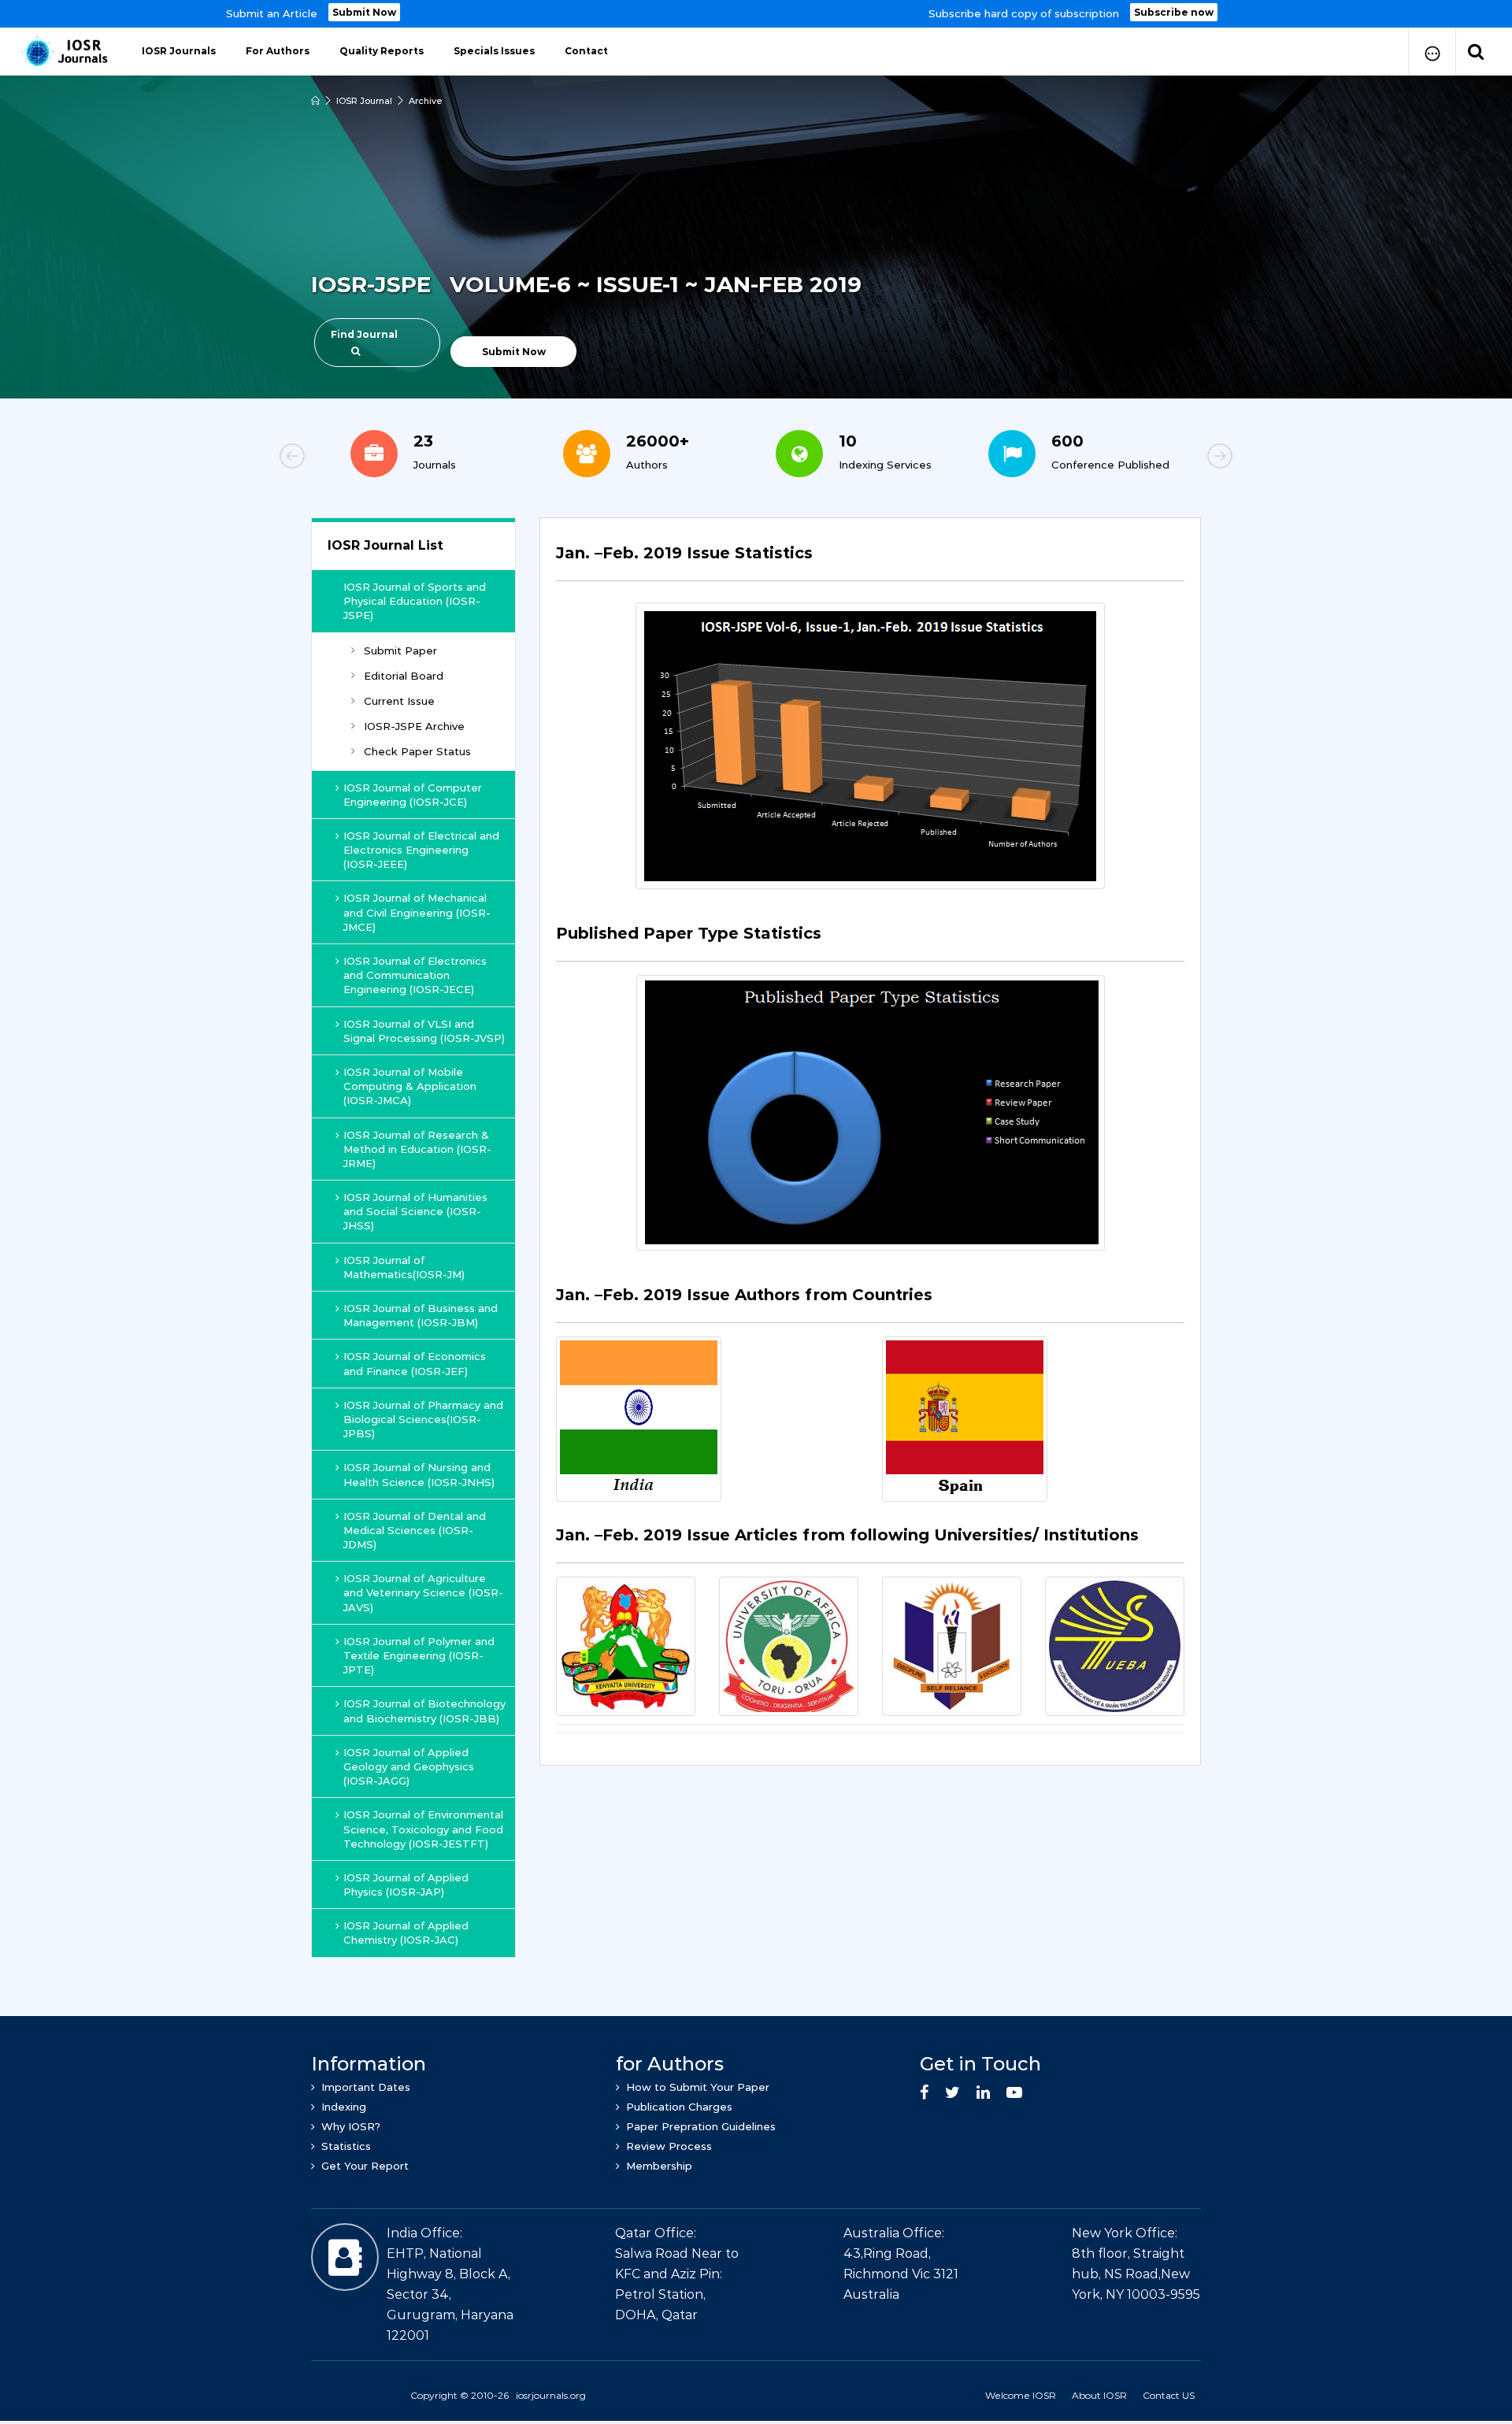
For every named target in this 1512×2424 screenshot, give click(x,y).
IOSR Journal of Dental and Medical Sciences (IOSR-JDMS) (415, 1530)
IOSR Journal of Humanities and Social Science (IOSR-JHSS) (415, 1211)
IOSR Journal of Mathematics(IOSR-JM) (404, 1267)
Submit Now (364, 12)
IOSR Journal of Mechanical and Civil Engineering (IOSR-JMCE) (417, 912)
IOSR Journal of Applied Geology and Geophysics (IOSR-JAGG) (409, 1766)
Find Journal (364, 334)
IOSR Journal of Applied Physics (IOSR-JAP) (406, 1885)
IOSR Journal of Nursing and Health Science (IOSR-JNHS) (419, 1474)
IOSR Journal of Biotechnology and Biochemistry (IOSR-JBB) (424, 1711)
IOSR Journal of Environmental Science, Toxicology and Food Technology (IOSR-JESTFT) (423, 1829)
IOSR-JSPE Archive (414, 726)
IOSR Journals (179, 51)
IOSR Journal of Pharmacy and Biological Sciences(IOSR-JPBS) (423, 1419)
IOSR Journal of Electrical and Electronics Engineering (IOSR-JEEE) (421, 850)
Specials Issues (494, 51)
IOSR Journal (364, 101)
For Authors (278, 51)
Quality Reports (382, 51)
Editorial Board (404, 676)
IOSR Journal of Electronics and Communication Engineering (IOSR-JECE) (415, 975)
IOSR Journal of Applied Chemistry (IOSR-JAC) (406, 1933)
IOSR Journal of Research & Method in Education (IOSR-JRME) (417, 1149)
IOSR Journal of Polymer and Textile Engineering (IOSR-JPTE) (419, 1655)
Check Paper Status (417, 751)
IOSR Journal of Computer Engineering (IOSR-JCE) (413, 795)
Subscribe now (1174, 12)
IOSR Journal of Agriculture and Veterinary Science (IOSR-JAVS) (423, 1592)
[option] (756, 14)
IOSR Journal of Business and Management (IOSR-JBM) (421, 1315)
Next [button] (1165, 458)
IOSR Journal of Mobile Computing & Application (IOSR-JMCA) (410, 1086)
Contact (586, 51)
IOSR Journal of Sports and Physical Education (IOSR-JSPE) (415, 601)
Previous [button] (346, 458)
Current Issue (399, 701)
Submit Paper (400, 650)
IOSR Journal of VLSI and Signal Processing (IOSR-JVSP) (424, 1031)
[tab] (870, 562)
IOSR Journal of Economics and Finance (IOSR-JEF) (415, 1363)
